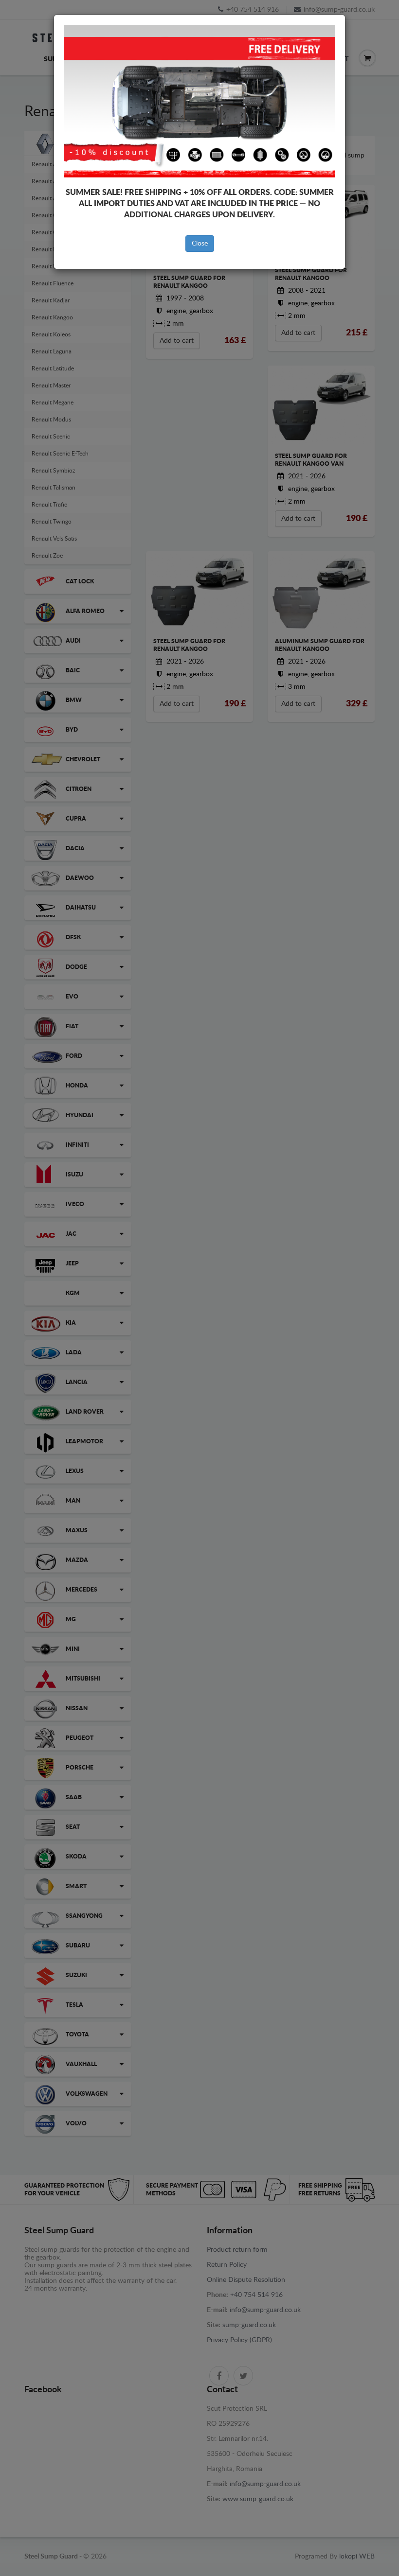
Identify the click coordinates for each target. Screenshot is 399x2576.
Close (200, 244)
